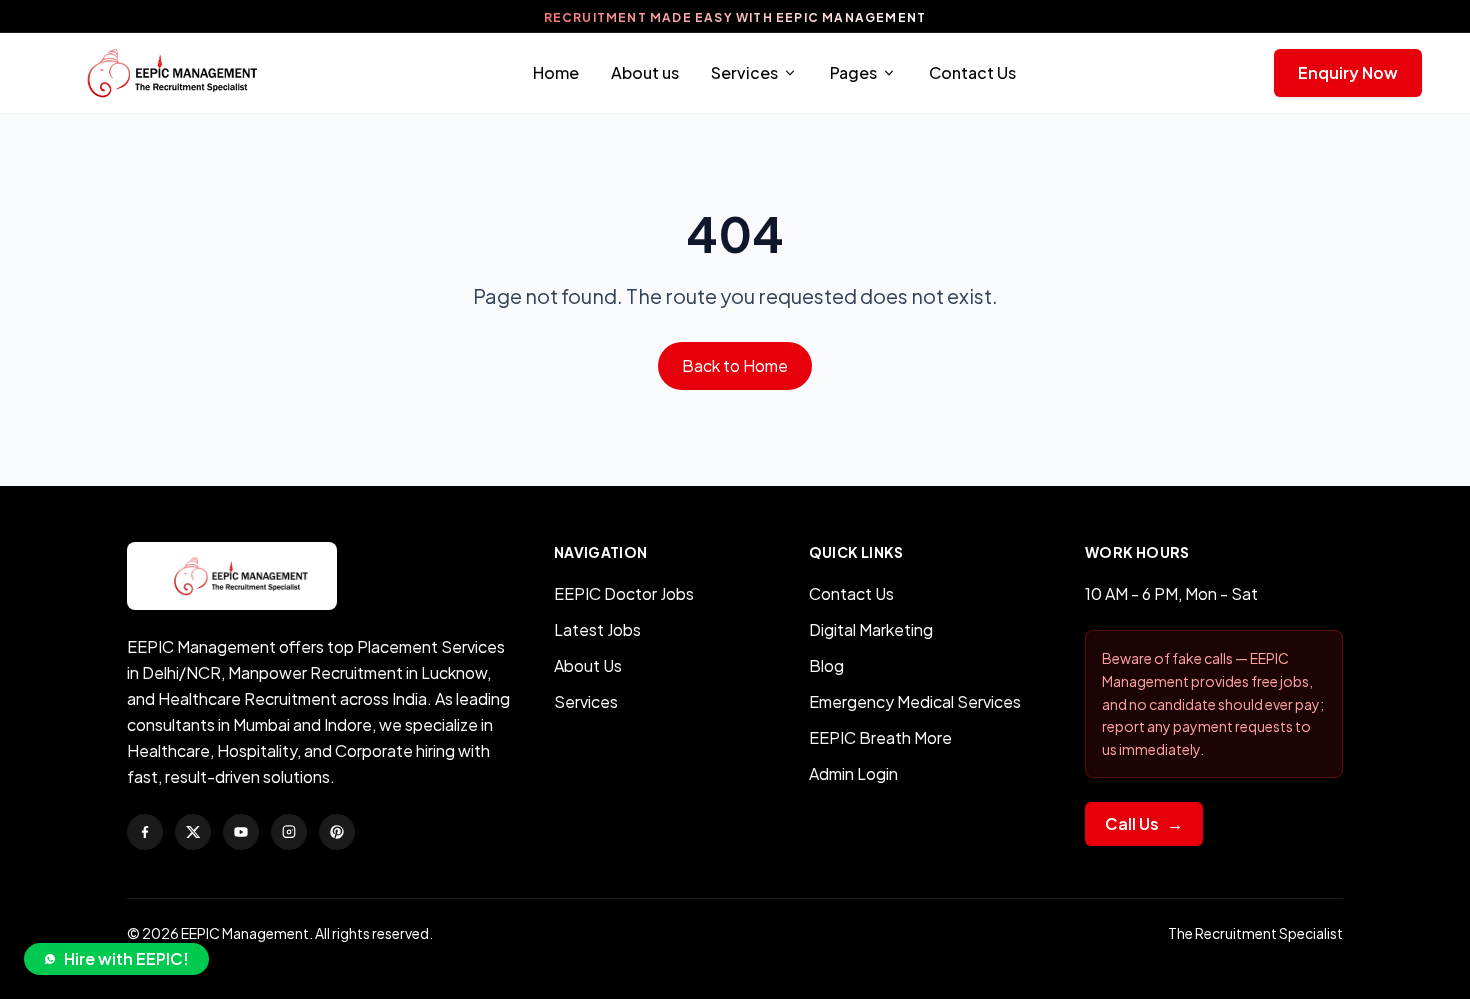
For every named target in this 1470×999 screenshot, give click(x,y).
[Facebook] (145, 832)
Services (744, 72)
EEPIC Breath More (880, 737)
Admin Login (853, 773)
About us (645, 72)
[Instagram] (289, 832)
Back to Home (735, 365)
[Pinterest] (337, 832)
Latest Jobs (597, 629)
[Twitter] (193, 832)
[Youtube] (241, 832)
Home (556, 72)
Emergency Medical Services (915, 701)
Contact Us (972, 72)
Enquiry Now (1348, 72)
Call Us (1144, 823)
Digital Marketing (871, 629)
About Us (588, 665)
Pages (853, 72)
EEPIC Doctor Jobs (624, 593)
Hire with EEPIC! (126, 958)
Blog (826, 665)
